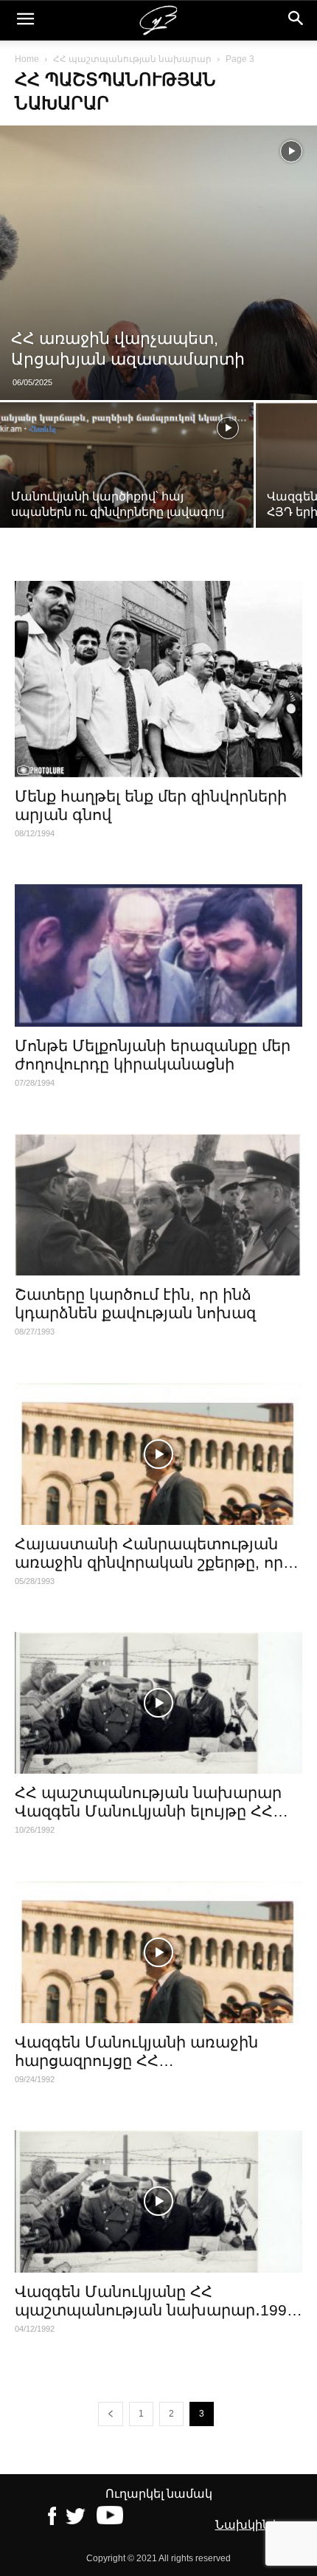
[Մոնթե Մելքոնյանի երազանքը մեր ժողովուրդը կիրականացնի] (158, 955)
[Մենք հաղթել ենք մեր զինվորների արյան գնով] (158, 679)
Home (27, 59)
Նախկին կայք (259, 2525)
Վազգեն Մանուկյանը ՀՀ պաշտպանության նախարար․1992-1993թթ (158, 2310)
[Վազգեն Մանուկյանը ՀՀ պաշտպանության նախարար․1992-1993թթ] (158, 2201)
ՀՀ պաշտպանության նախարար (132, 59)
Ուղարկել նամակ (159, 2494)
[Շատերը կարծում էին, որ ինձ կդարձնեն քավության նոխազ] (158, 1205)
